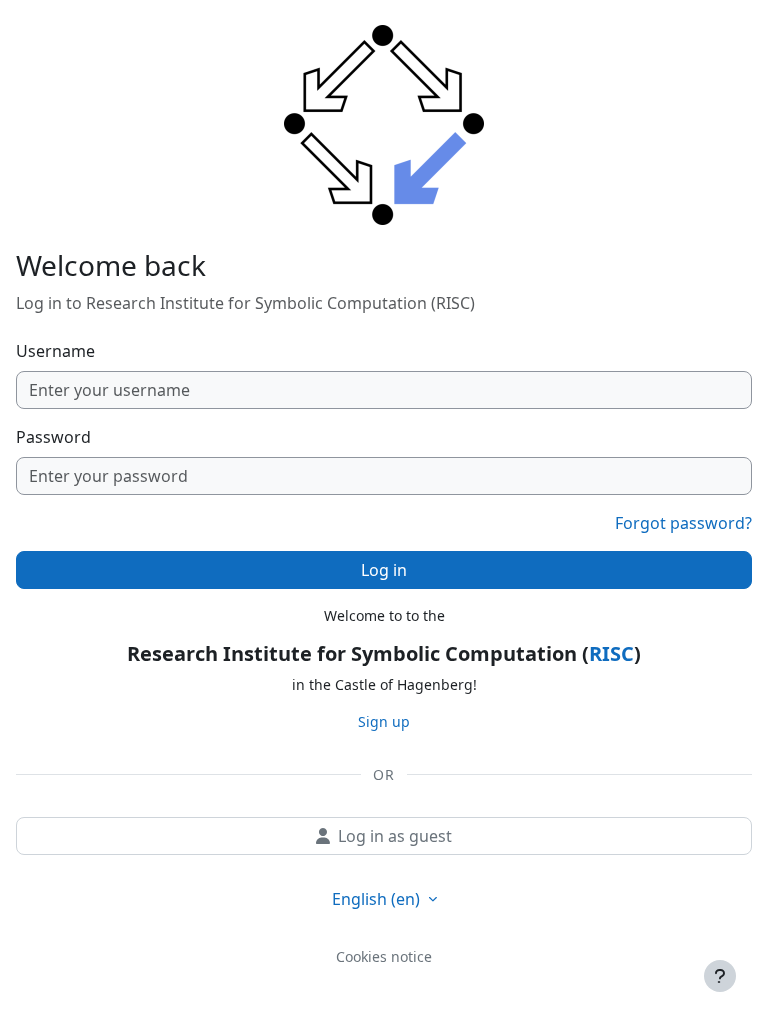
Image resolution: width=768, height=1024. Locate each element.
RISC (611, 653)
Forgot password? (683, 523)
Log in (384, 570)
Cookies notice (384, 956)
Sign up (384, 721)
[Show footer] (720, 976)
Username (55, 351)
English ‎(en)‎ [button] (378, 899)
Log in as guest (395, 836)
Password (53, 437)
